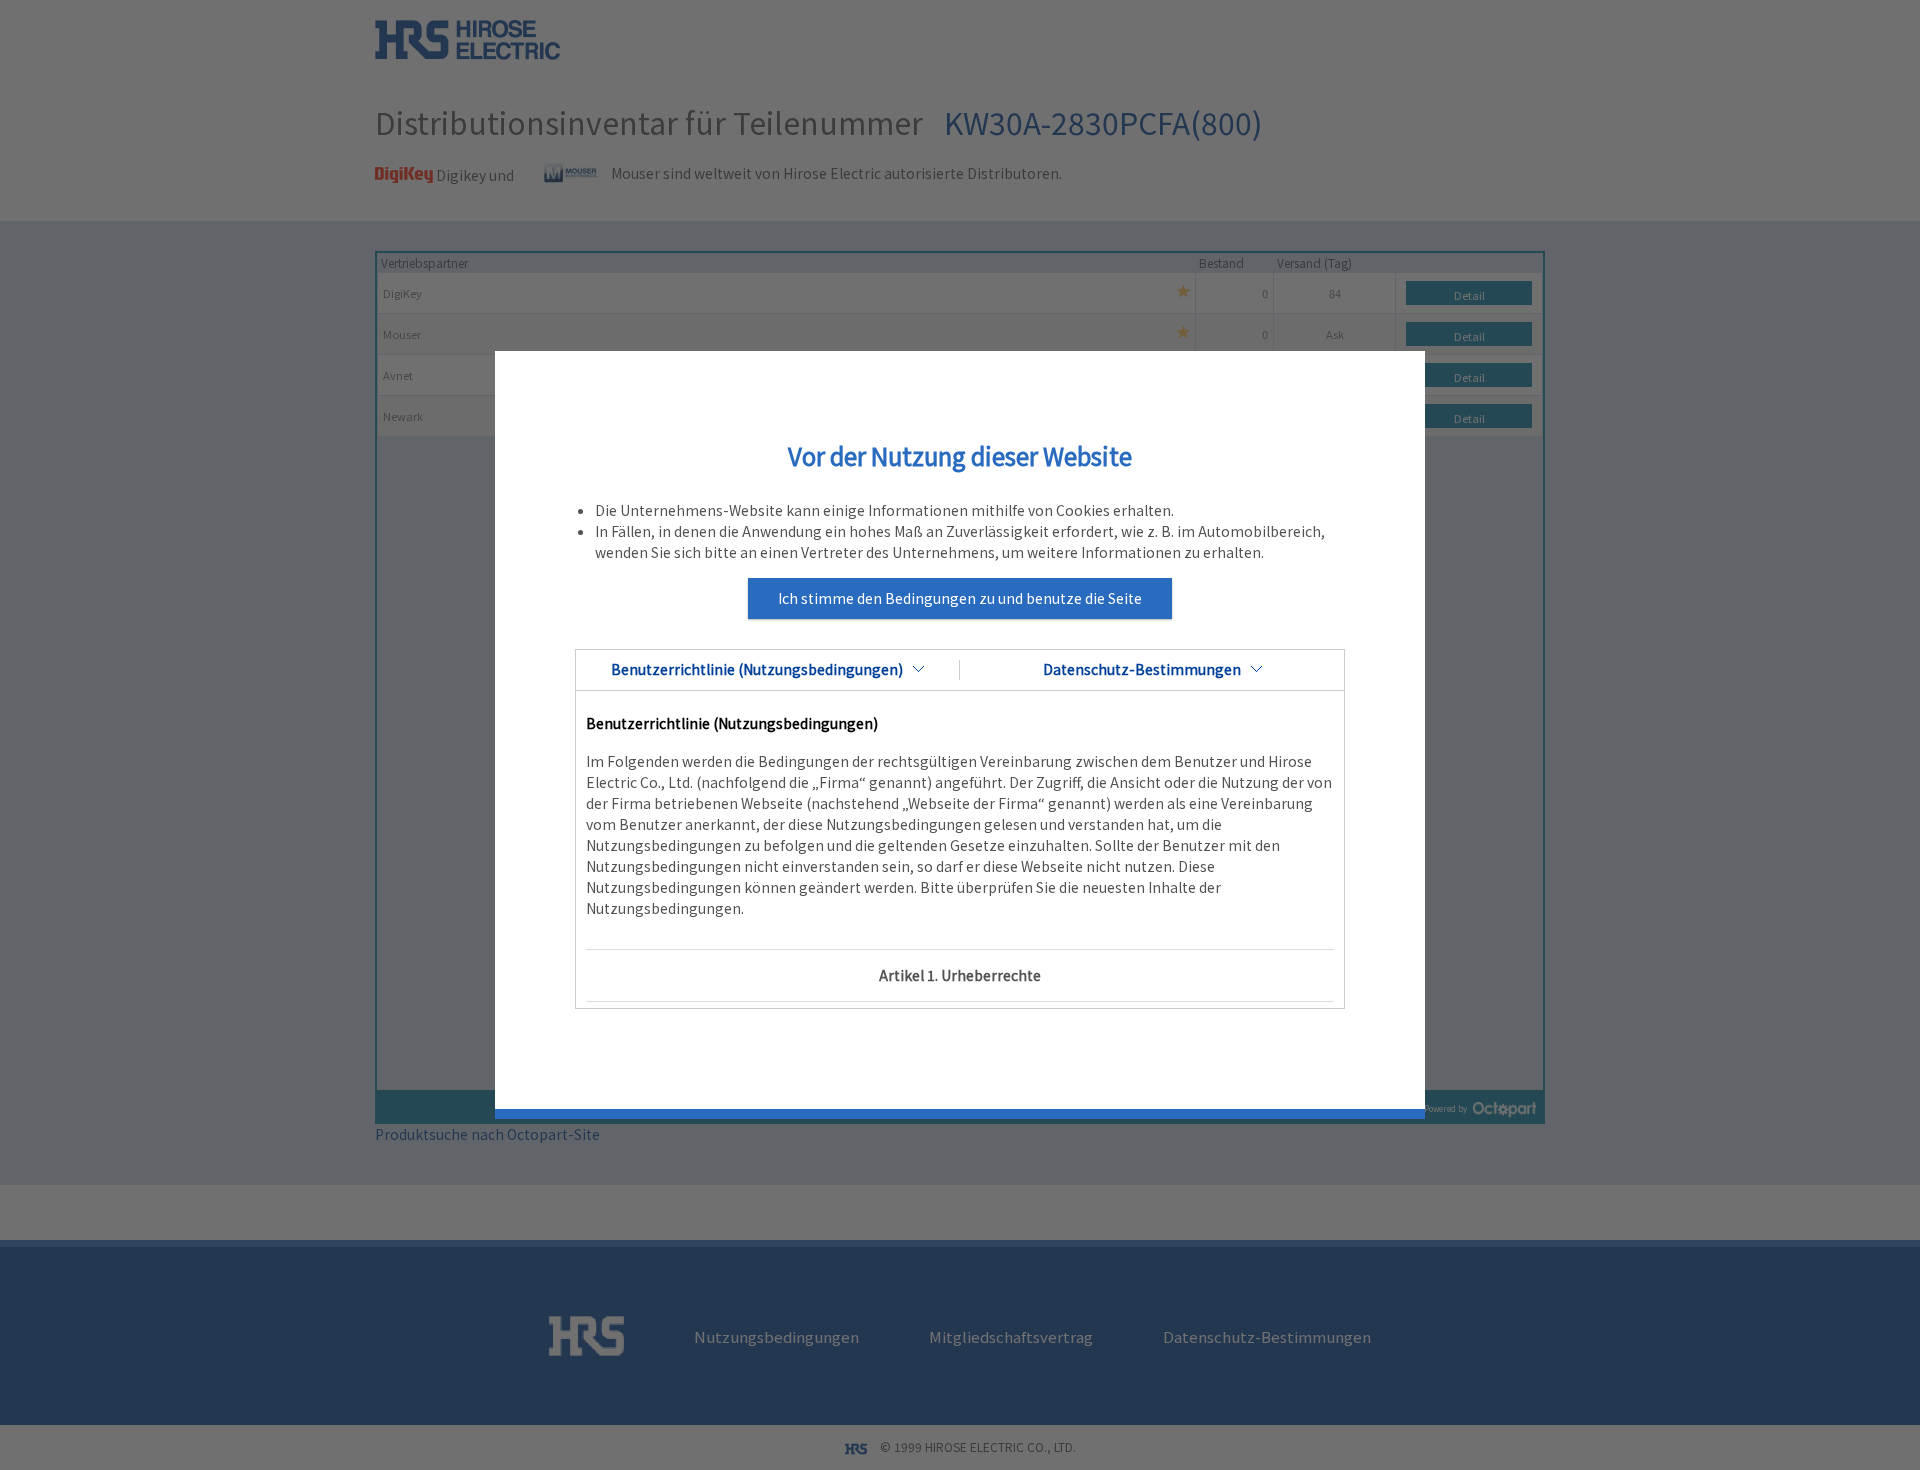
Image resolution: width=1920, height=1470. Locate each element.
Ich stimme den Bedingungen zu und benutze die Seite (960, 598)
